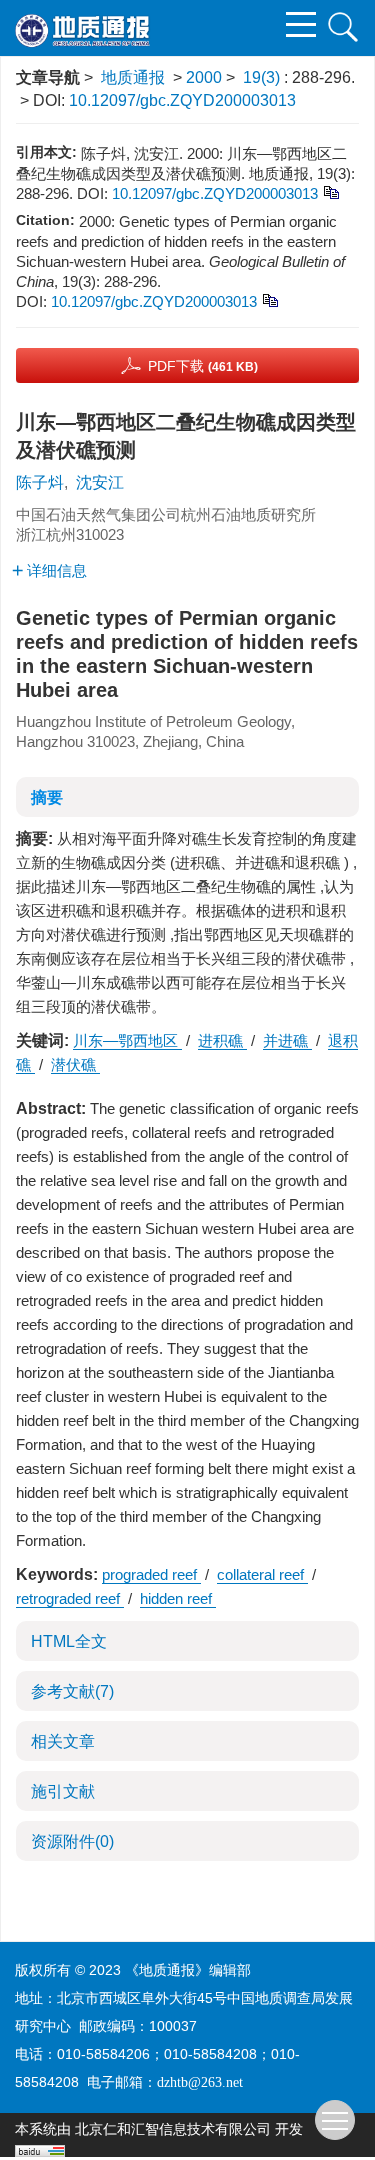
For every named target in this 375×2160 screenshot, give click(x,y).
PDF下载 (203, 366)
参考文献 (72, 1691)
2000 (204, 77)
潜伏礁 (75, 1064)
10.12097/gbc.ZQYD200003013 (182, 100)
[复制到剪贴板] (330, 191)
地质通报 (133, 77)
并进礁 (287, 1040)
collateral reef (262, 1574)
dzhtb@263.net (200, 2082)
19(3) (263, 77)
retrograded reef (70, 1598)
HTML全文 (69, 1641)
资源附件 (72, 1841)
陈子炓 (40, 482)
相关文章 (63, 1741)
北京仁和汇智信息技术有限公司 (173, 2129)
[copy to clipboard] (269, 299)
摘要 (47, 797)
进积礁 (222, 1040)
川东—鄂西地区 (127, 1040)
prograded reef (151, 1574)
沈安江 (100, 482)
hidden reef (178, 1598)
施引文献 (63, 1791)
